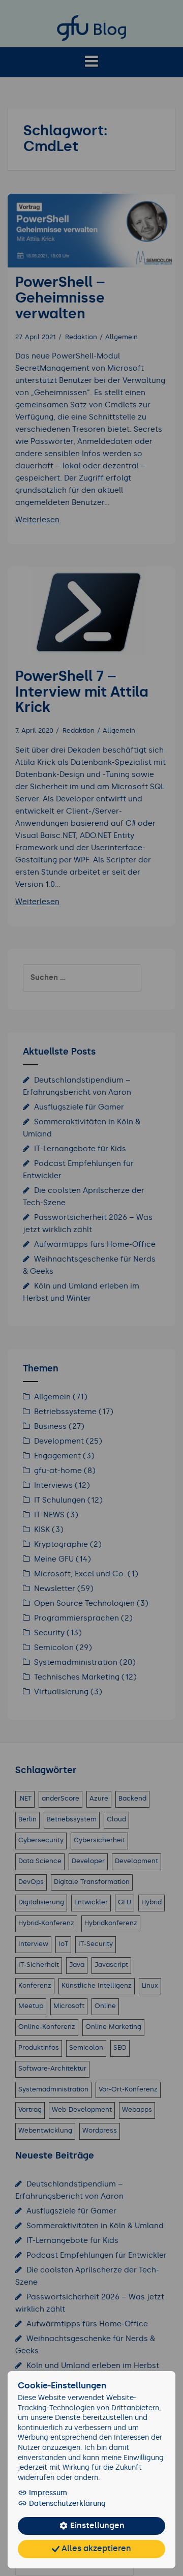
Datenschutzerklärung (66, 2504)
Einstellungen (96, 2526)
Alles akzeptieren (95, 2549)
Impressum (47, 2493)
